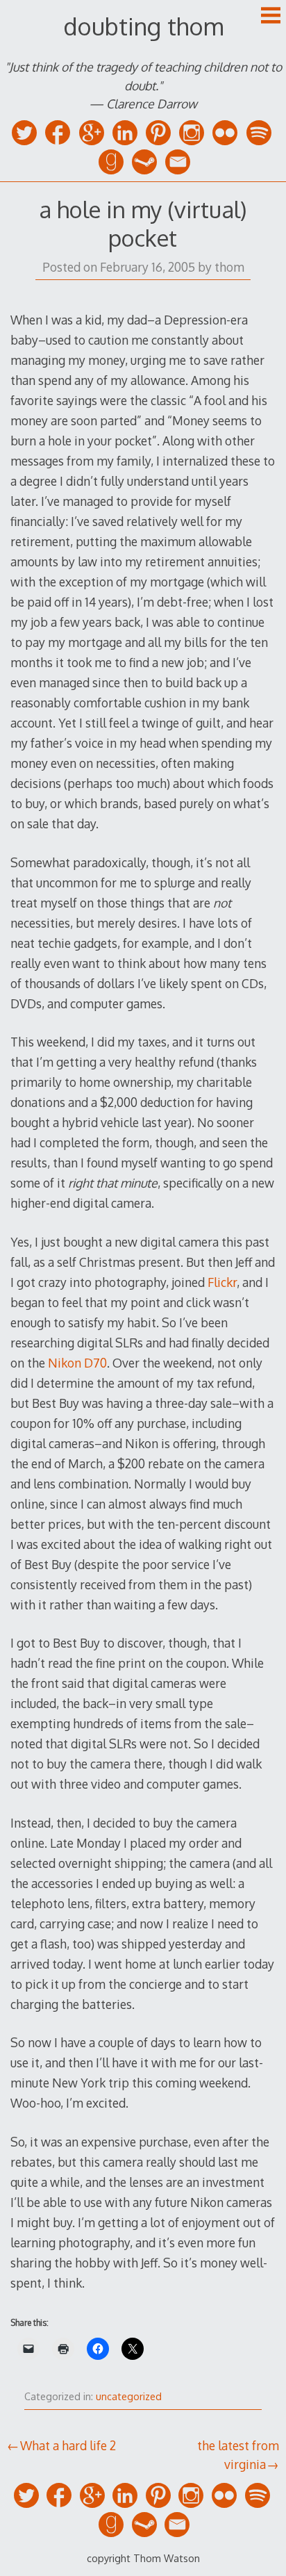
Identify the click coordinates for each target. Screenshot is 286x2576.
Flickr (222, 1282)
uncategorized (129, 2396)
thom (229, 267)
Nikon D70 (77, 1363)
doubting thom (143, 26)
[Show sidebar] (271, 17)
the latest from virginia (238, 2454)
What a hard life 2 (68, 2445)
